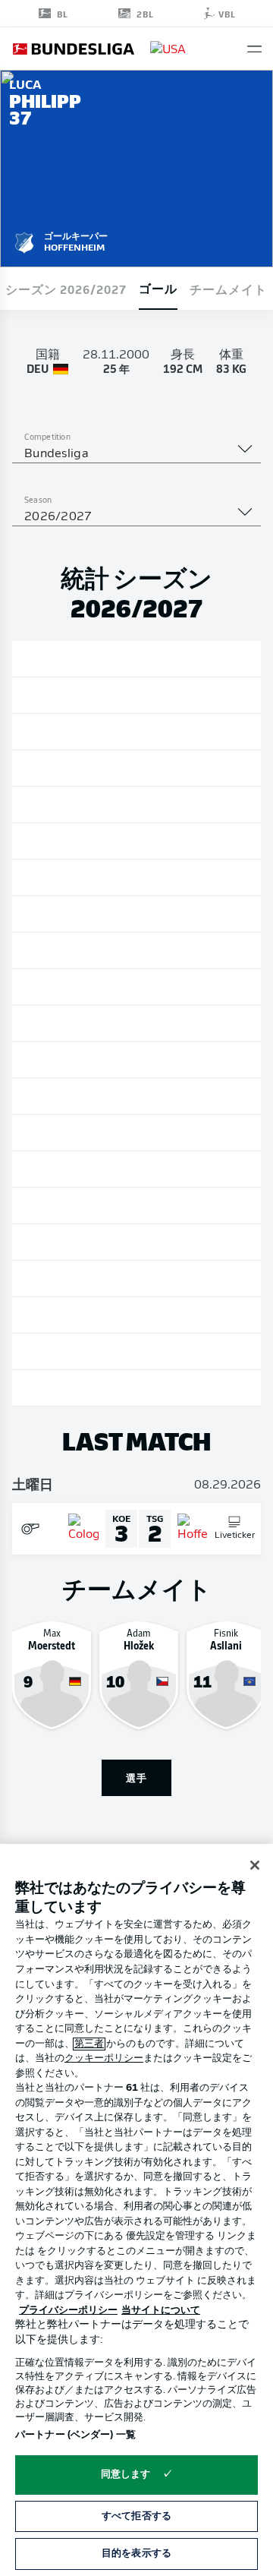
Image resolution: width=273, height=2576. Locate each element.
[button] (254, 49)
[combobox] (136, 454)
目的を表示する (136, 2554)
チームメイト (228, 289)
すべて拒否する (136, 2516)
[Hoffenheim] (24, 241)
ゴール (158, 288)
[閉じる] (255, 1865)
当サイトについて (161, 2311)
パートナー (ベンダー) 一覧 (75, 2435)
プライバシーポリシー (68, 2311)
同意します (126, 2475)
